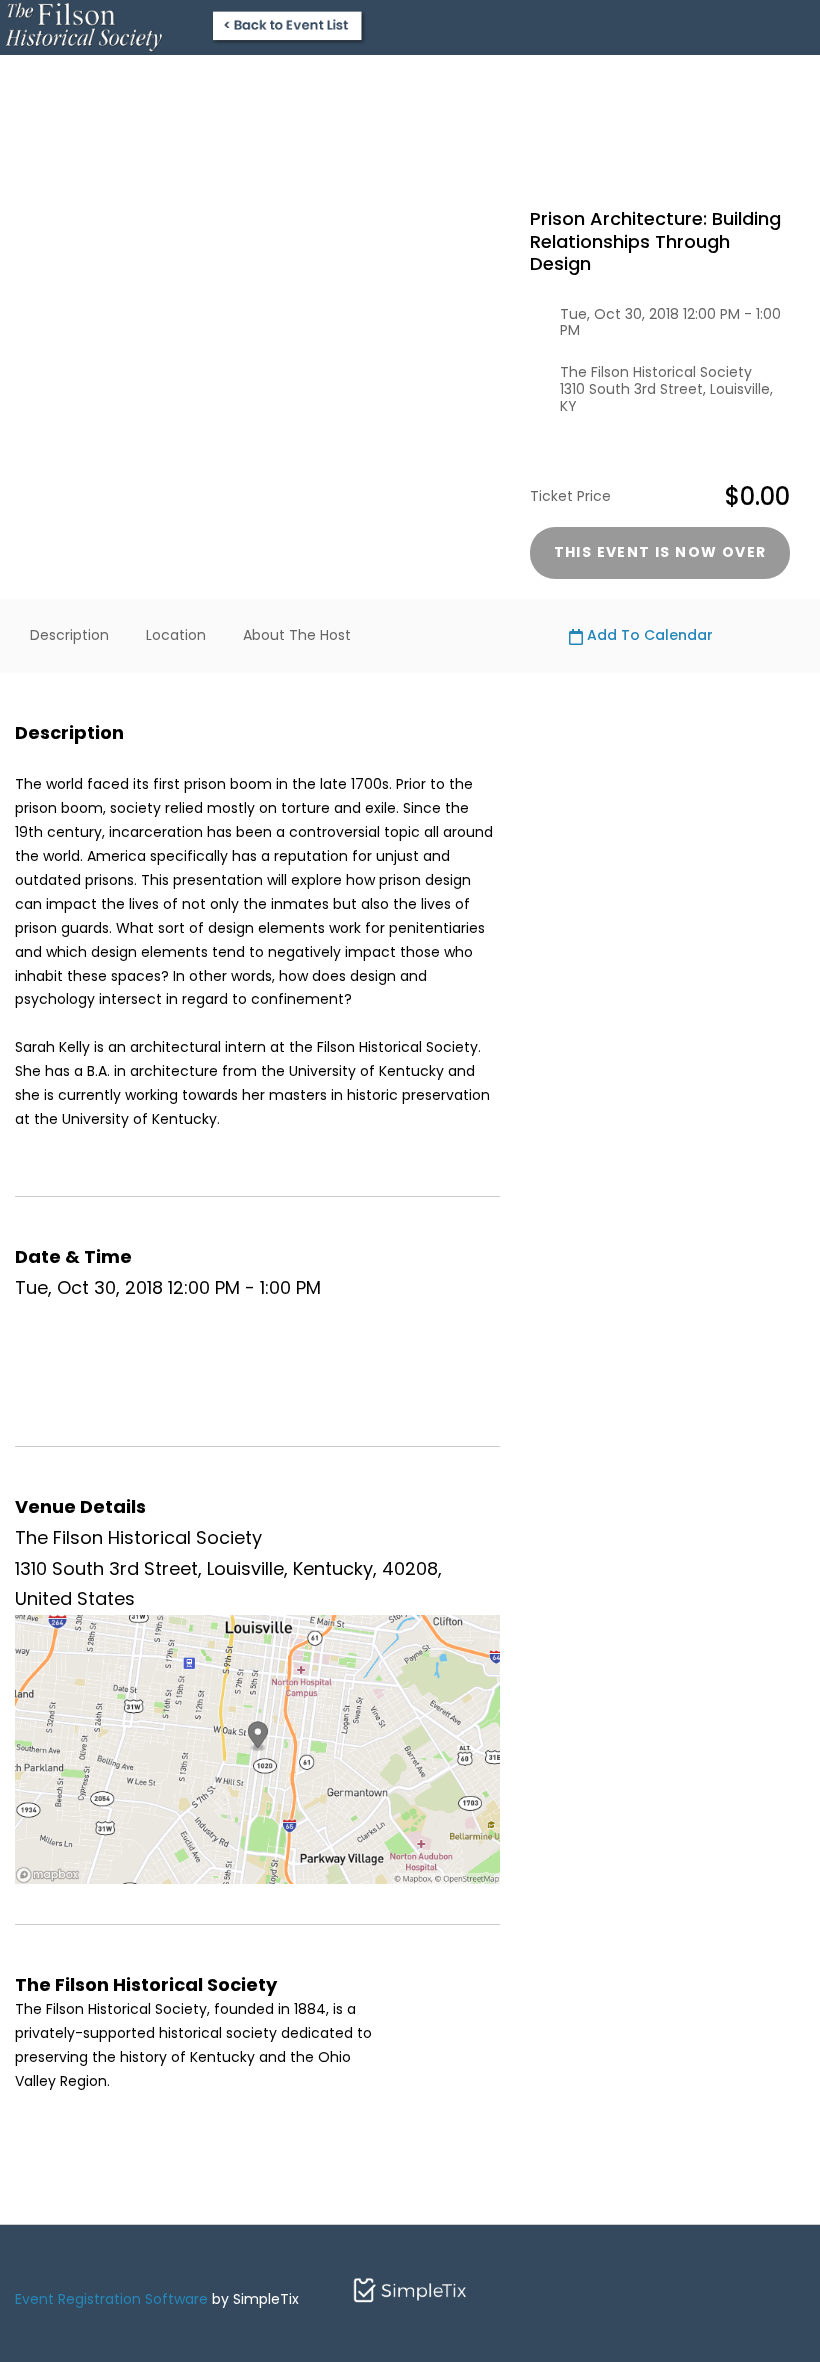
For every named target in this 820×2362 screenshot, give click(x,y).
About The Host (297, 635)
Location (176, 635)
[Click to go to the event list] (184, 26)
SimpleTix (410, 2286)
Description (69, 635)
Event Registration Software (111, 2299)
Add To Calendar (648, 635)
